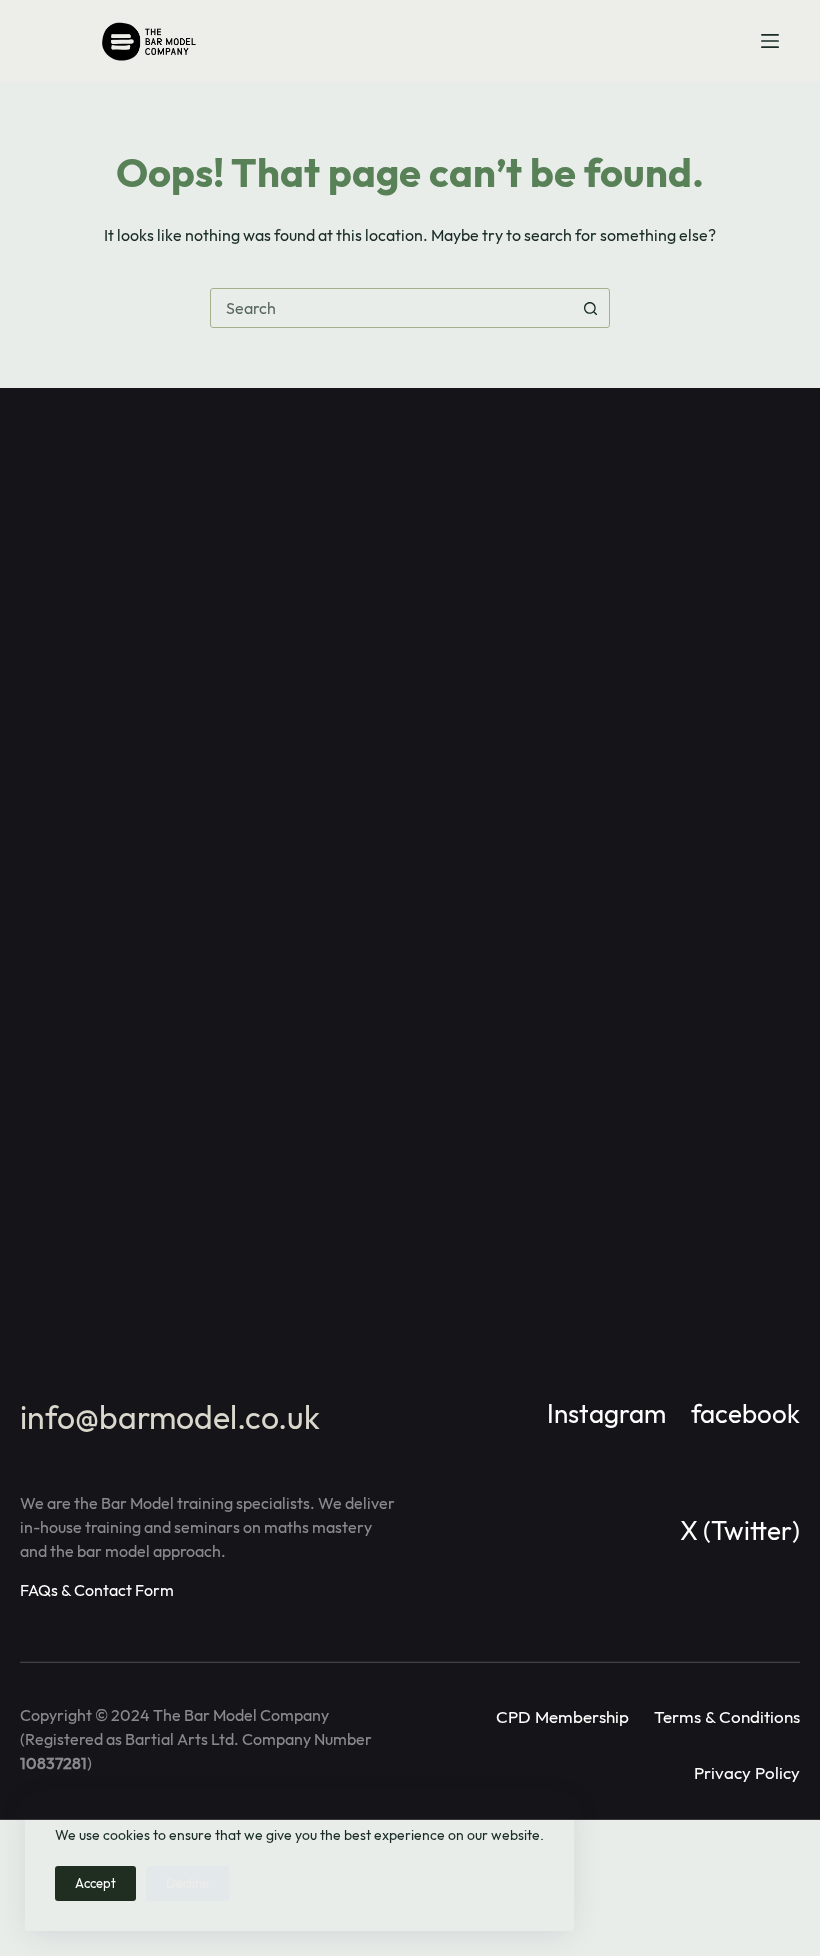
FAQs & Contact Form (97, 1590)
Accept (95, 1883)
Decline (187, 1883)
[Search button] (590, 308)
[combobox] (391, 308)
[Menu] (770, 41)
